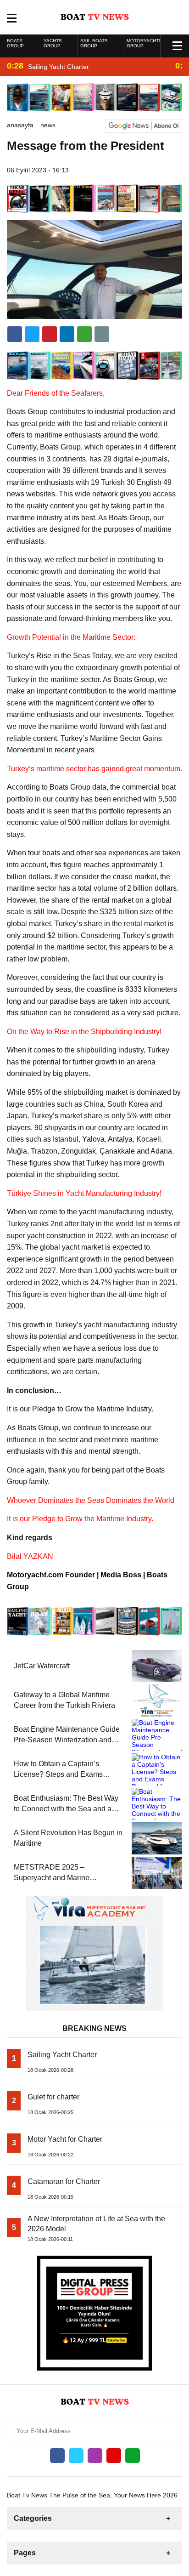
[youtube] (114, 2456)
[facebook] (15, 334)
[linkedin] (50, 334)
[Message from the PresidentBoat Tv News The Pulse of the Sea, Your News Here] (95, 17)
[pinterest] (67, 334)
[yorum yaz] (102, 334)
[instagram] (95, 2456)
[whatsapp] (133, 2456)
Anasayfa (20, 125)
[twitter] (32, 334)
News (48, 125)
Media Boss (121, 1575)
